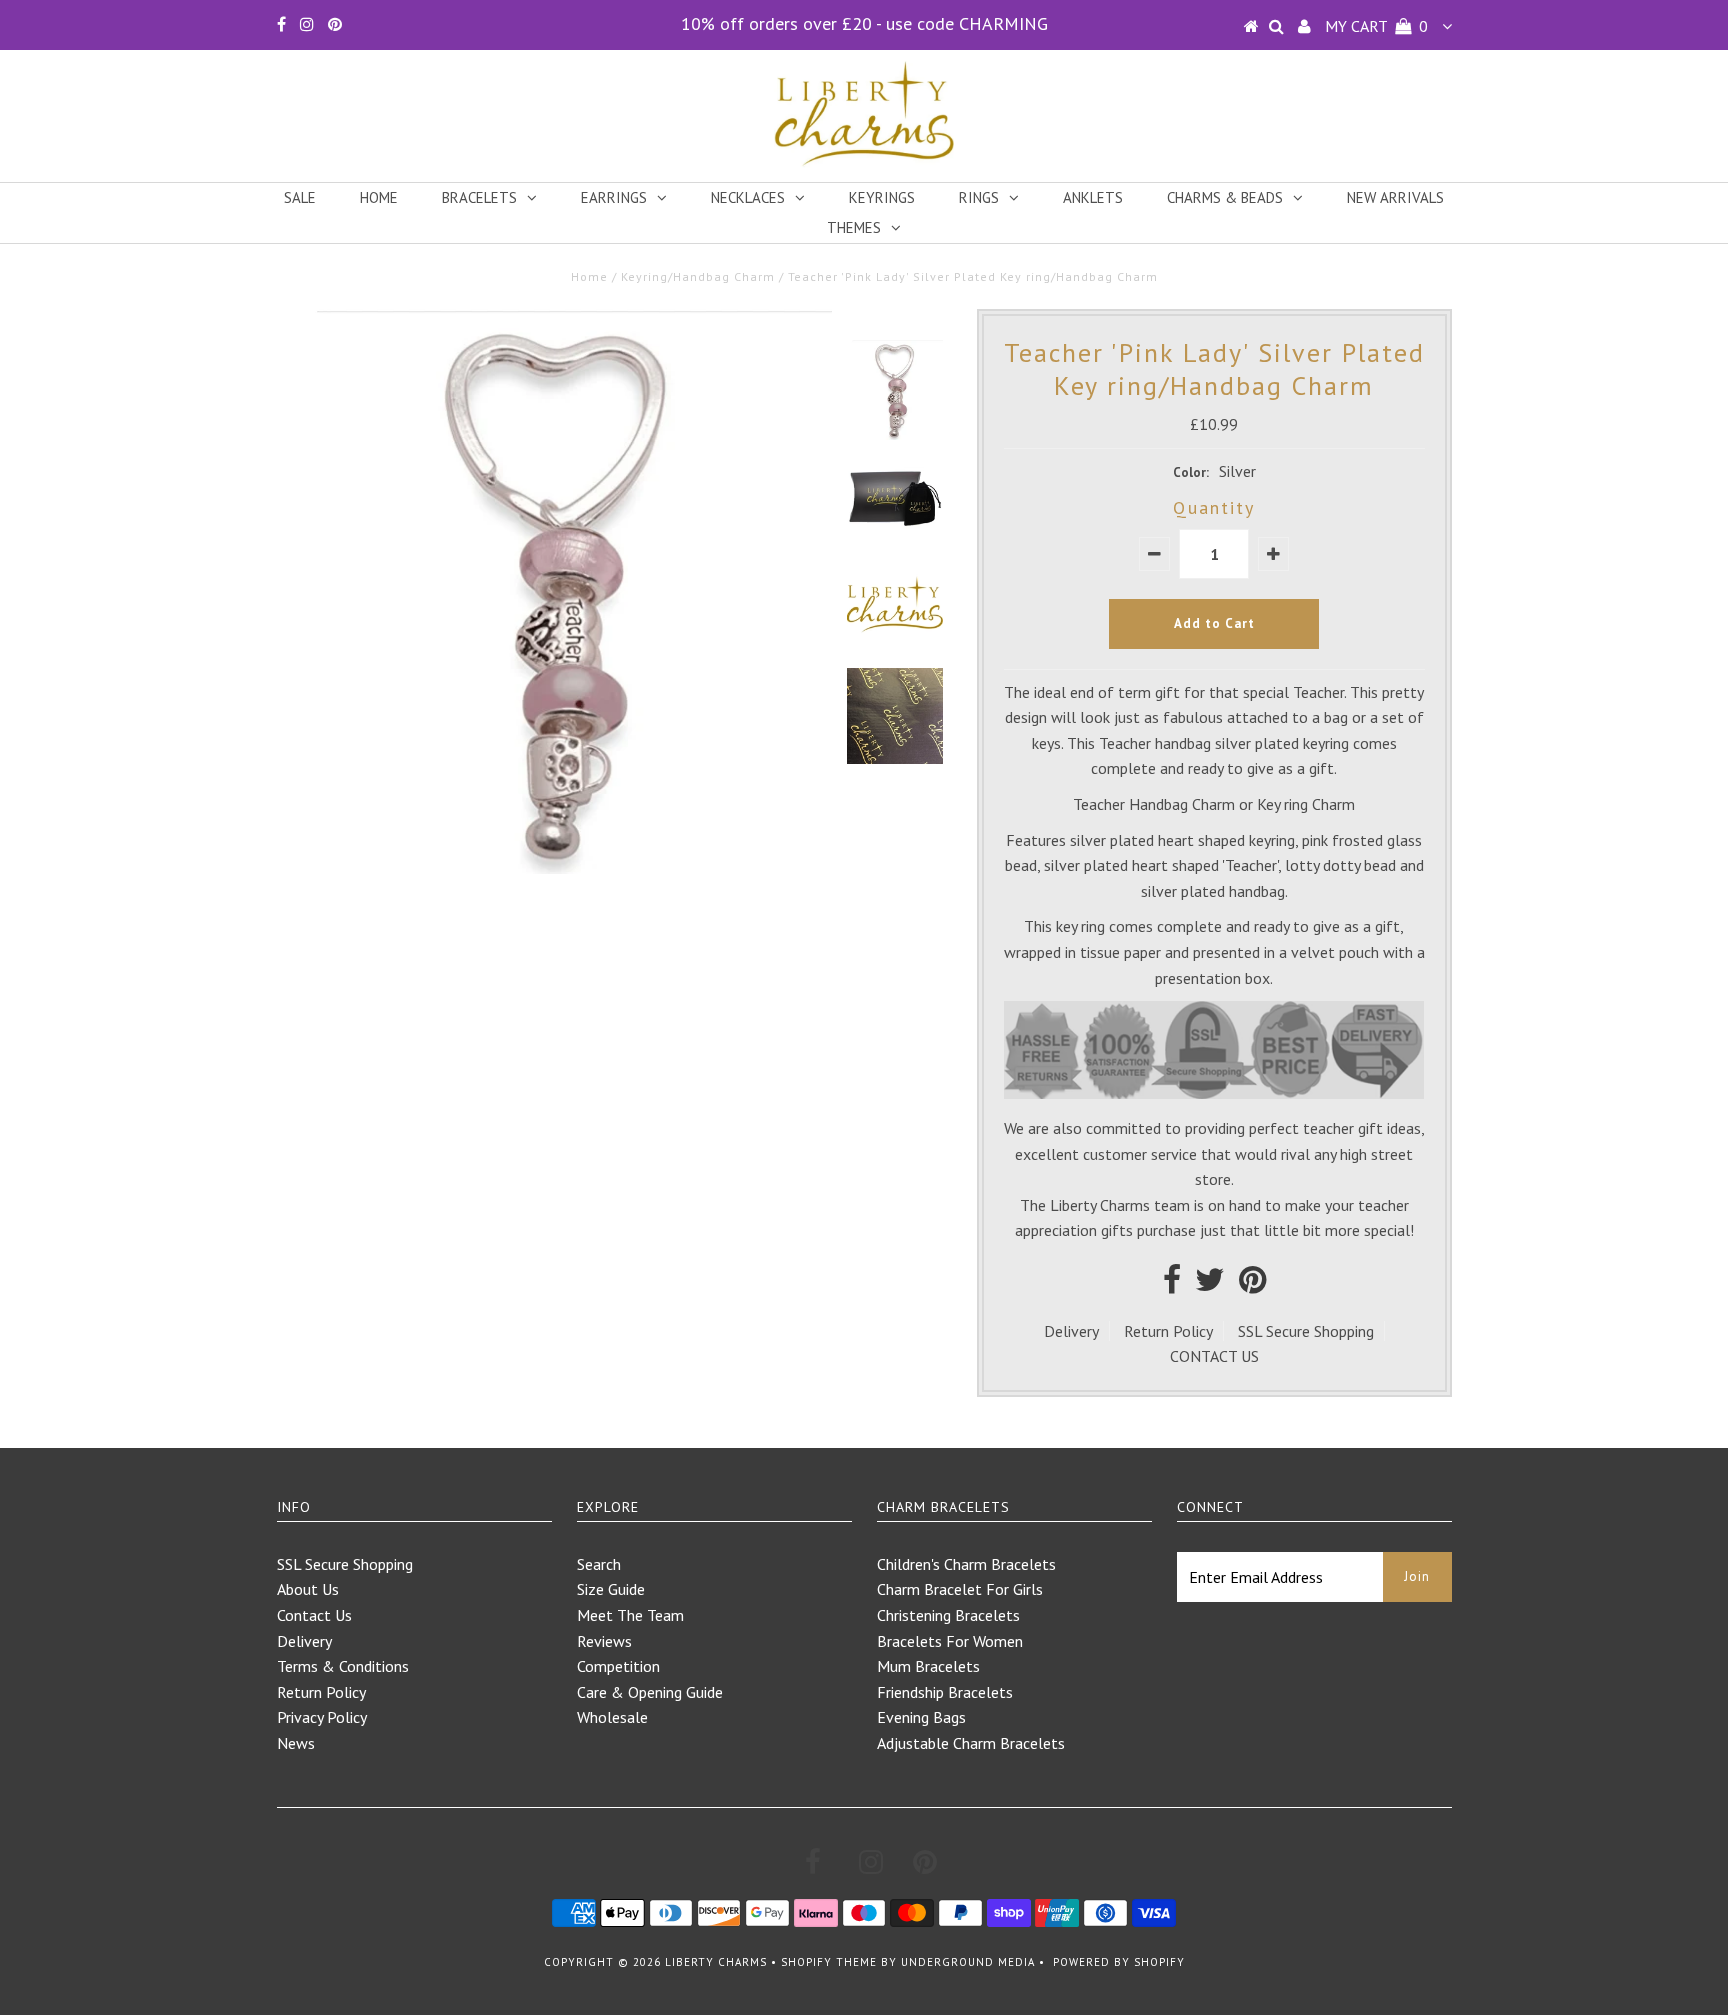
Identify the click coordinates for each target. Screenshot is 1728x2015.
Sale (300, 197)
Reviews (604, 1641)
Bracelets (479, 197)
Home (379, 197)
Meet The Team (630, 1615)
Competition (618, 1666)
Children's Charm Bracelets (966, 1564)
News (296, 1743)
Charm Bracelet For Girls (960, 1589)
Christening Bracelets (948, 1615)
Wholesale (612, 1717)
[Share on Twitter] (1210, 1285)
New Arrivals (1395, 197)
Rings (979, 197)
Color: (1191, 472)
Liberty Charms (716, 1962)
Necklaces (748, 197)
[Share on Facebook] (1172, 1285)
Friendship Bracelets (945, 1692)
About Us (308, 1589)
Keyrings (882, 197)
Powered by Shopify (1119, 1962)
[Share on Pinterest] (1252, 1285)
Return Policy (1168, 1331)
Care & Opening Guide (650, 1692)
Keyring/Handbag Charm (698, 276)
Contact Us (314, 1615)
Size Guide (611, 1589)
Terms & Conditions (343, 1666)
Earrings (614, 197)
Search (599, 1564)
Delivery (1071, 1331)
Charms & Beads (1225, 197)
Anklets (1093, 197)
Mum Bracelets (928, 1666)
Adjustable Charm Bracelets (971, 1743)
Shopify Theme (829, 1962)
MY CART (1376, 26)
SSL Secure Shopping (1306, 1331)
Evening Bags (921, 1717)
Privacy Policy (322, 1717)
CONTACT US (1214, 1356)
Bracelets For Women (950, 1641)
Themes (854, 227)
